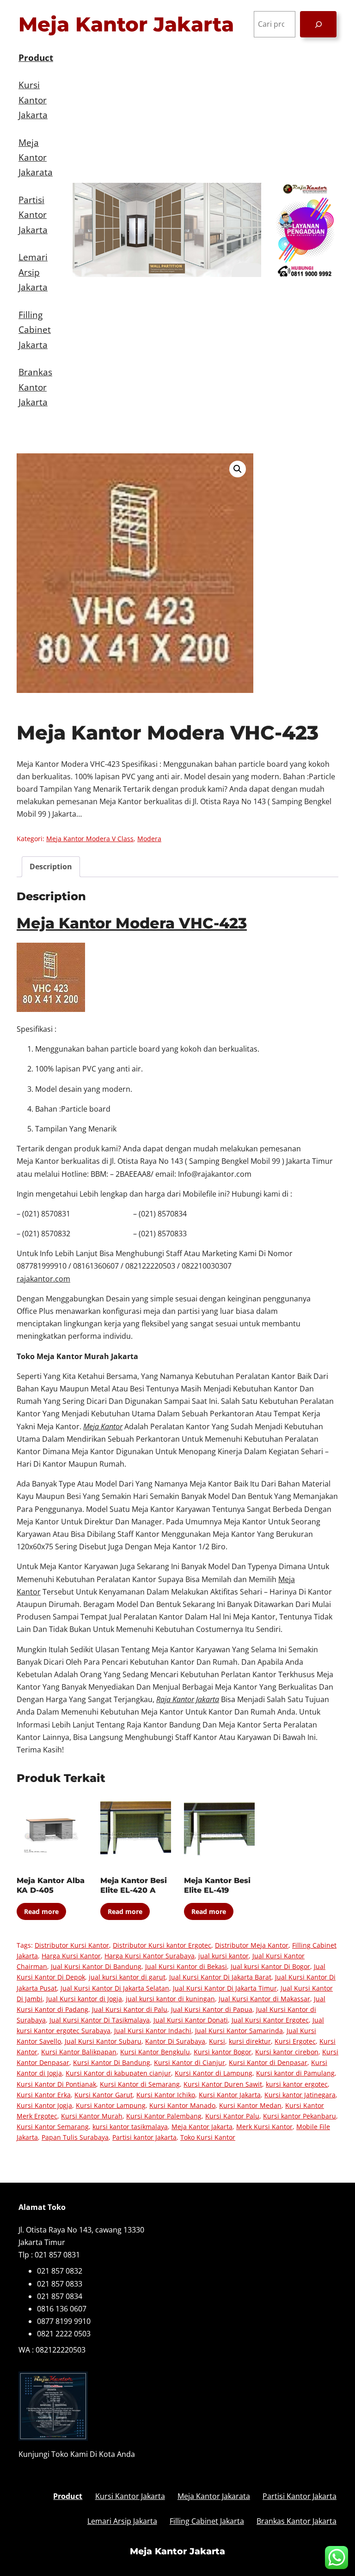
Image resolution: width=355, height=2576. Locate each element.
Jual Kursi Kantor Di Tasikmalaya (100, 2020)
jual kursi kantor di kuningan (170, 1999)
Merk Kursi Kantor (264, 2127)
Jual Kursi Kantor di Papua (212, 2009)
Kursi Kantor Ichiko (166, 2095)
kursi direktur (250, 2041)
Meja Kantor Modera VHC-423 (132, 923)
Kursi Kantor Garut (104, 2095)
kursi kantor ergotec (297, 2084)
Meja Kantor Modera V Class (90, 839)
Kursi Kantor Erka (44, 2095)
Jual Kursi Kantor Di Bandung (96, 1966)
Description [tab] (51, 867)
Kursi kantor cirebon (287, 2052)
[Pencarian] (318, 24)
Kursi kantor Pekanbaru (300, 2116)
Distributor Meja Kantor (252, 1945)
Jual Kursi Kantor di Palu (130, 2009)
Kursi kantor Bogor (223, 2052)
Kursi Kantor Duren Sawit (223, 2084)
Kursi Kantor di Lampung (214, 2073)
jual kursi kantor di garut (127, 1977)
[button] (238, 469)
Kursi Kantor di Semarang (140, 2084)
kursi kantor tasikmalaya (130, 2127)
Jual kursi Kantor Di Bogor (270, 1966)
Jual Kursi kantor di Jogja (84, 1999)
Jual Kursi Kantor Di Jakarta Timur (225, 1988)
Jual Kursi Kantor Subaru (103, 2041)
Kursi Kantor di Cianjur (190, 2062)
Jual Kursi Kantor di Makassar (264, 1999)
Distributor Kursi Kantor (72, 1945)
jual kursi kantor (223, 1956)
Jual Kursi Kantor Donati (191, 2020)
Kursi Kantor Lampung (111, 2105)
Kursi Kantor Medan (250, 2105)
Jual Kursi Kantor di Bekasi (186, 1966)
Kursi (217, 2041)
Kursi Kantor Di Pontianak (56, 2084)
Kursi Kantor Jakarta (230, 2095)
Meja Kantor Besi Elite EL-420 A (134, 1885)
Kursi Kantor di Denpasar (268, 2062)
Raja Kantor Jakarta (188, 1699)
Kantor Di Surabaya (175, 2041)
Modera (149, 839)
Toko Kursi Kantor (208, 2137)
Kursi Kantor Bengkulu (155, 2052)
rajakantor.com (43, 1279)
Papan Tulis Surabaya (75, 2137)
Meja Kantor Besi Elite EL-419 (217, 1885)
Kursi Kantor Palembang (164, 2116)
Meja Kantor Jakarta (126, 24)
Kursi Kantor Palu (232, 2116)
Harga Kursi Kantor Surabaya (150, 1956)
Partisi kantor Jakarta (144, 2137)
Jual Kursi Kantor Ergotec (270, 2020)
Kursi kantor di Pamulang (295, 2073)
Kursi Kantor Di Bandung (112, 2062)
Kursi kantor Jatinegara (300, 2095)
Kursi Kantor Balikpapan (79, 2052)
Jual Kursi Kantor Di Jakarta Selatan (115, 1988)
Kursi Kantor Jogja (44, 2105)
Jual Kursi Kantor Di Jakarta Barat (220, 1977)
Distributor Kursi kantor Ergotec (162, 1945)
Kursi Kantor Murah (92, 2116)
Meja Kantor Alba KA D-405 (51, 1885)
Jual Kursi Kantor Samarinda (239, 2031)
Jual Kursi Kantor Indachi (153, 2031)
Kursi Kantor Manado (182, 2105)
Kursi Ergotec (295, 2041)
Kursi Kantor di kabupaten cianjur (118, 2073)
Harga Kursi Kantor (71, 1956)
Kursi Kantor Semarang (53, 2127)
